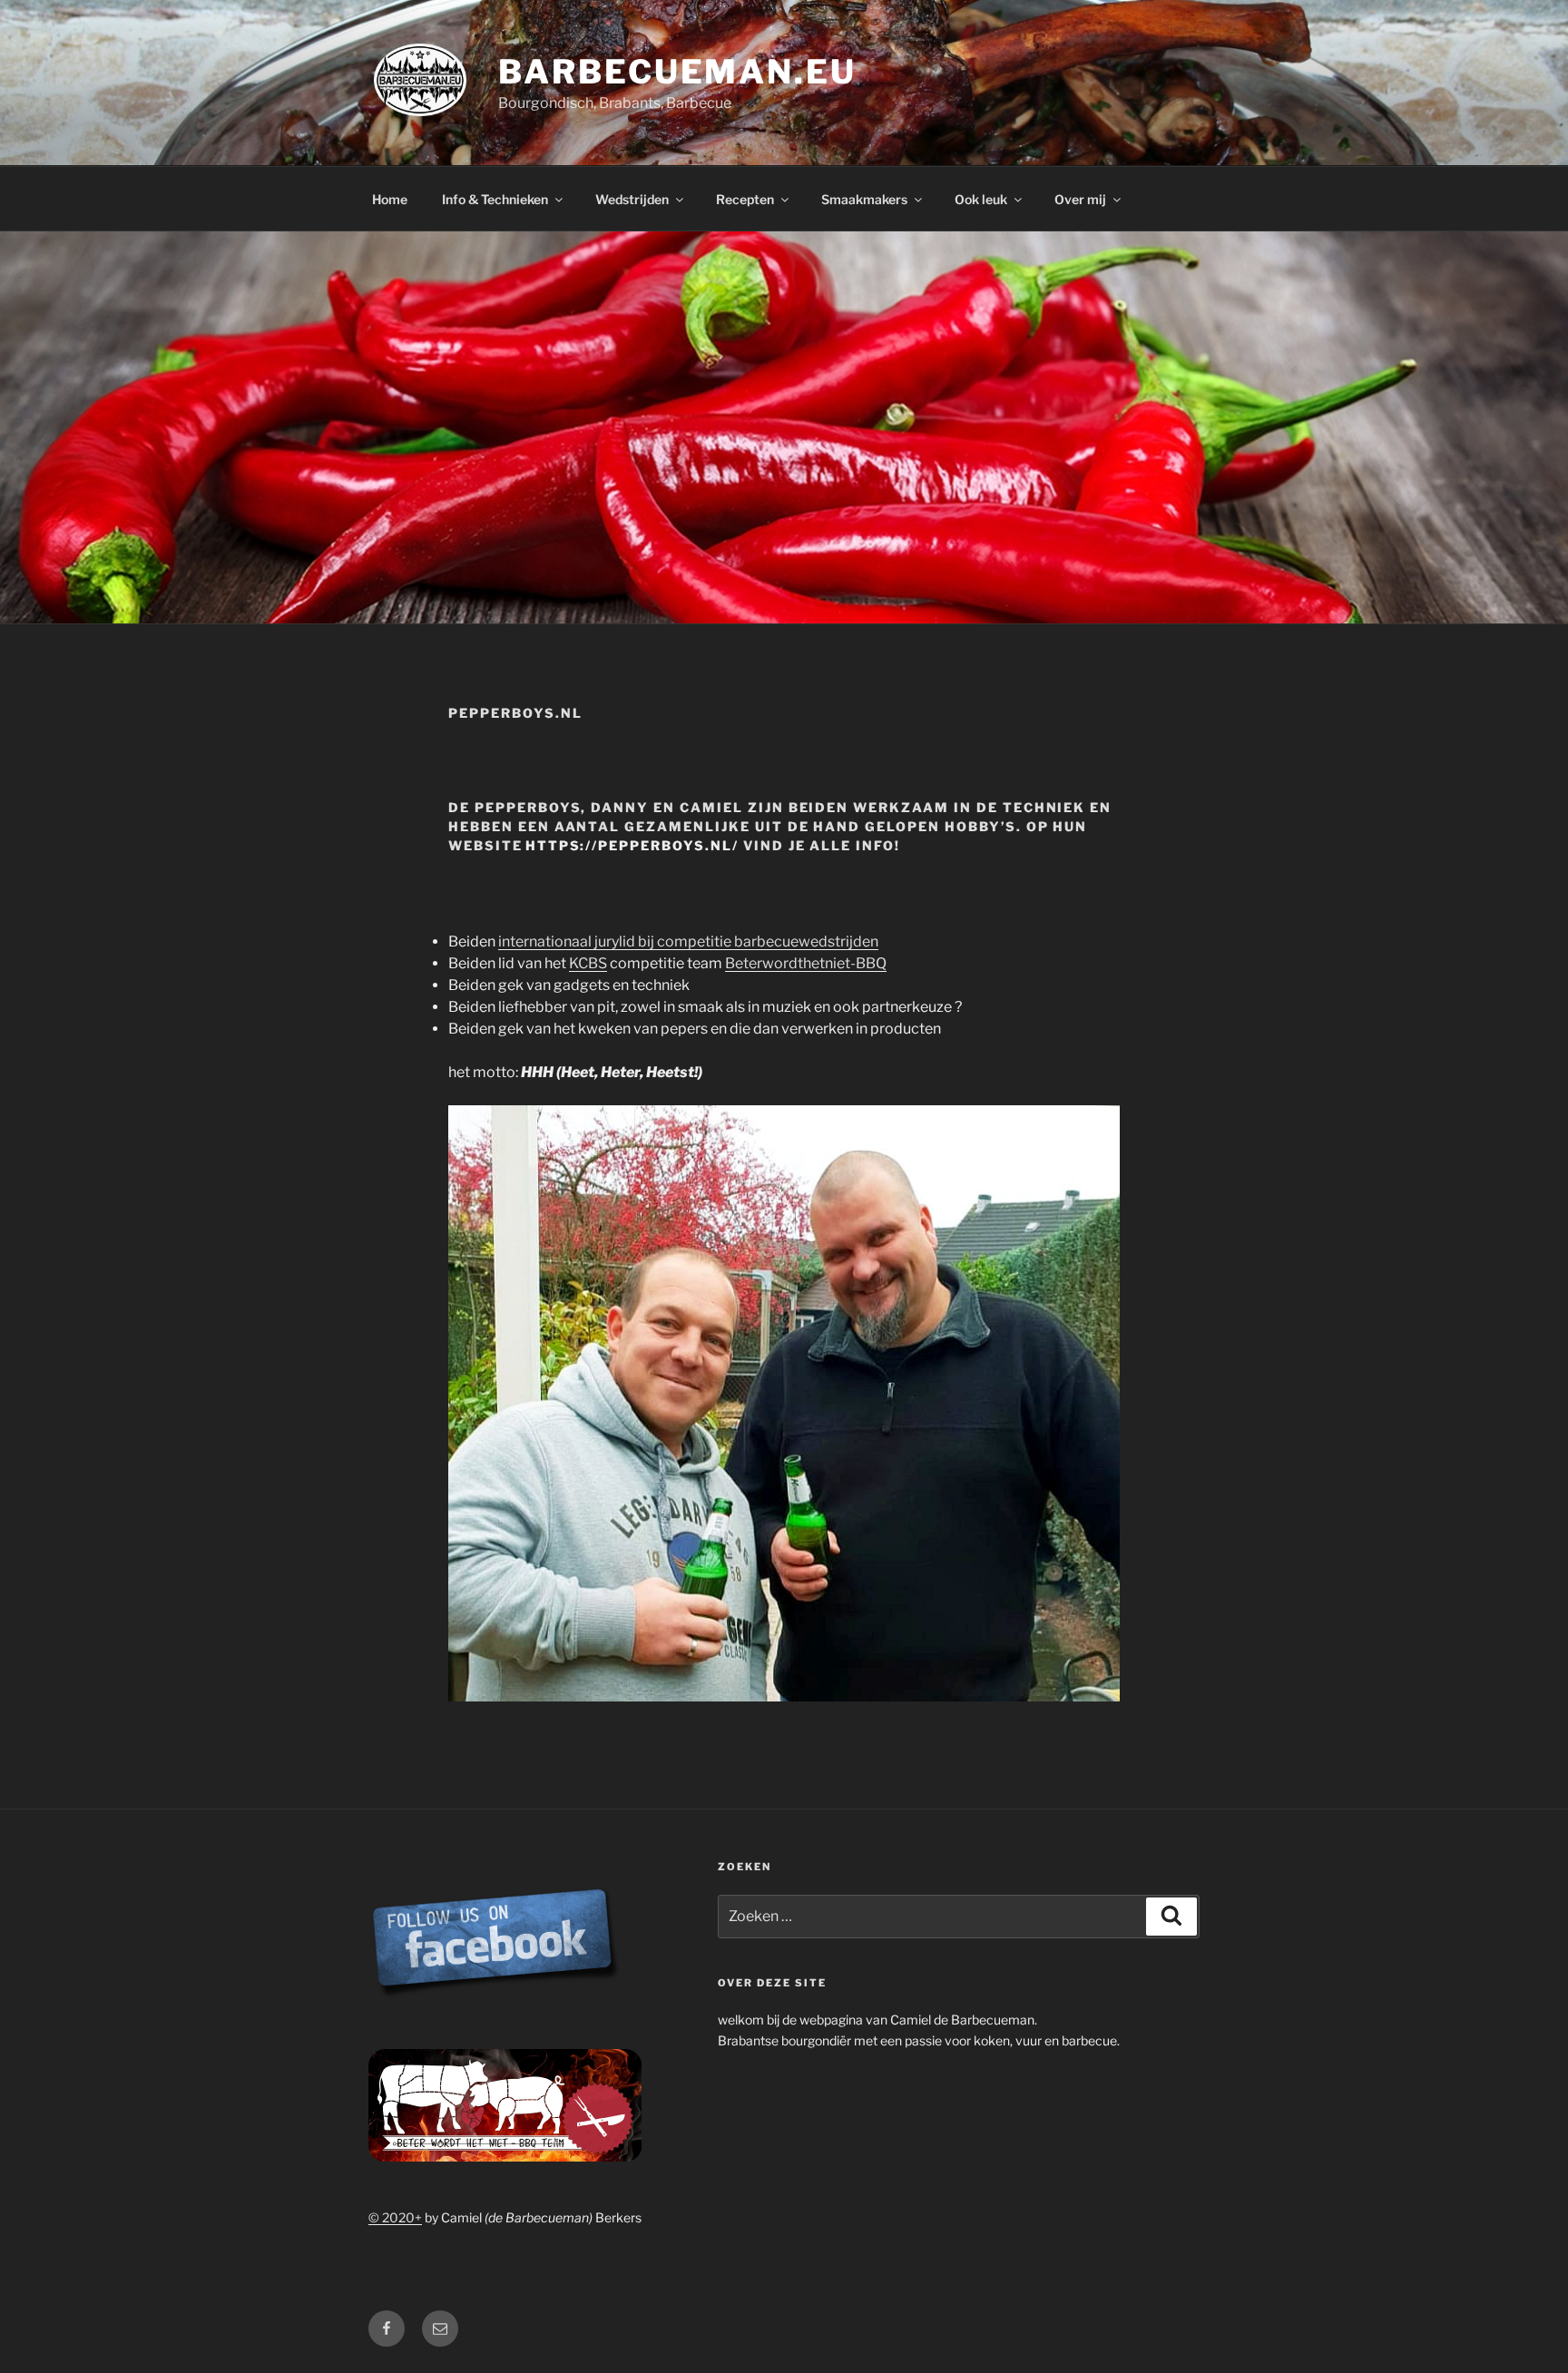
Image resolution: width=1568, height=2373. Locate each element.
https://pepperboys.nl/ (632, 845)
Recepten (745, 199)
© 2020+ (395, 2217)
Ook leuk (981, 199)
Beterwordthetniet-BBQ (806, 963)
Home (390, 199)
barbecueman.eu (677, 72)
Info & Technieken (495, 199)
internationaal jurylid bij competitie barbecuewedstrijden (688, 941)
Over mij (1080, 199)
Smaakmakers (864, 199)
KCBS (588, 963)
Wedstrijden (632, 199)
